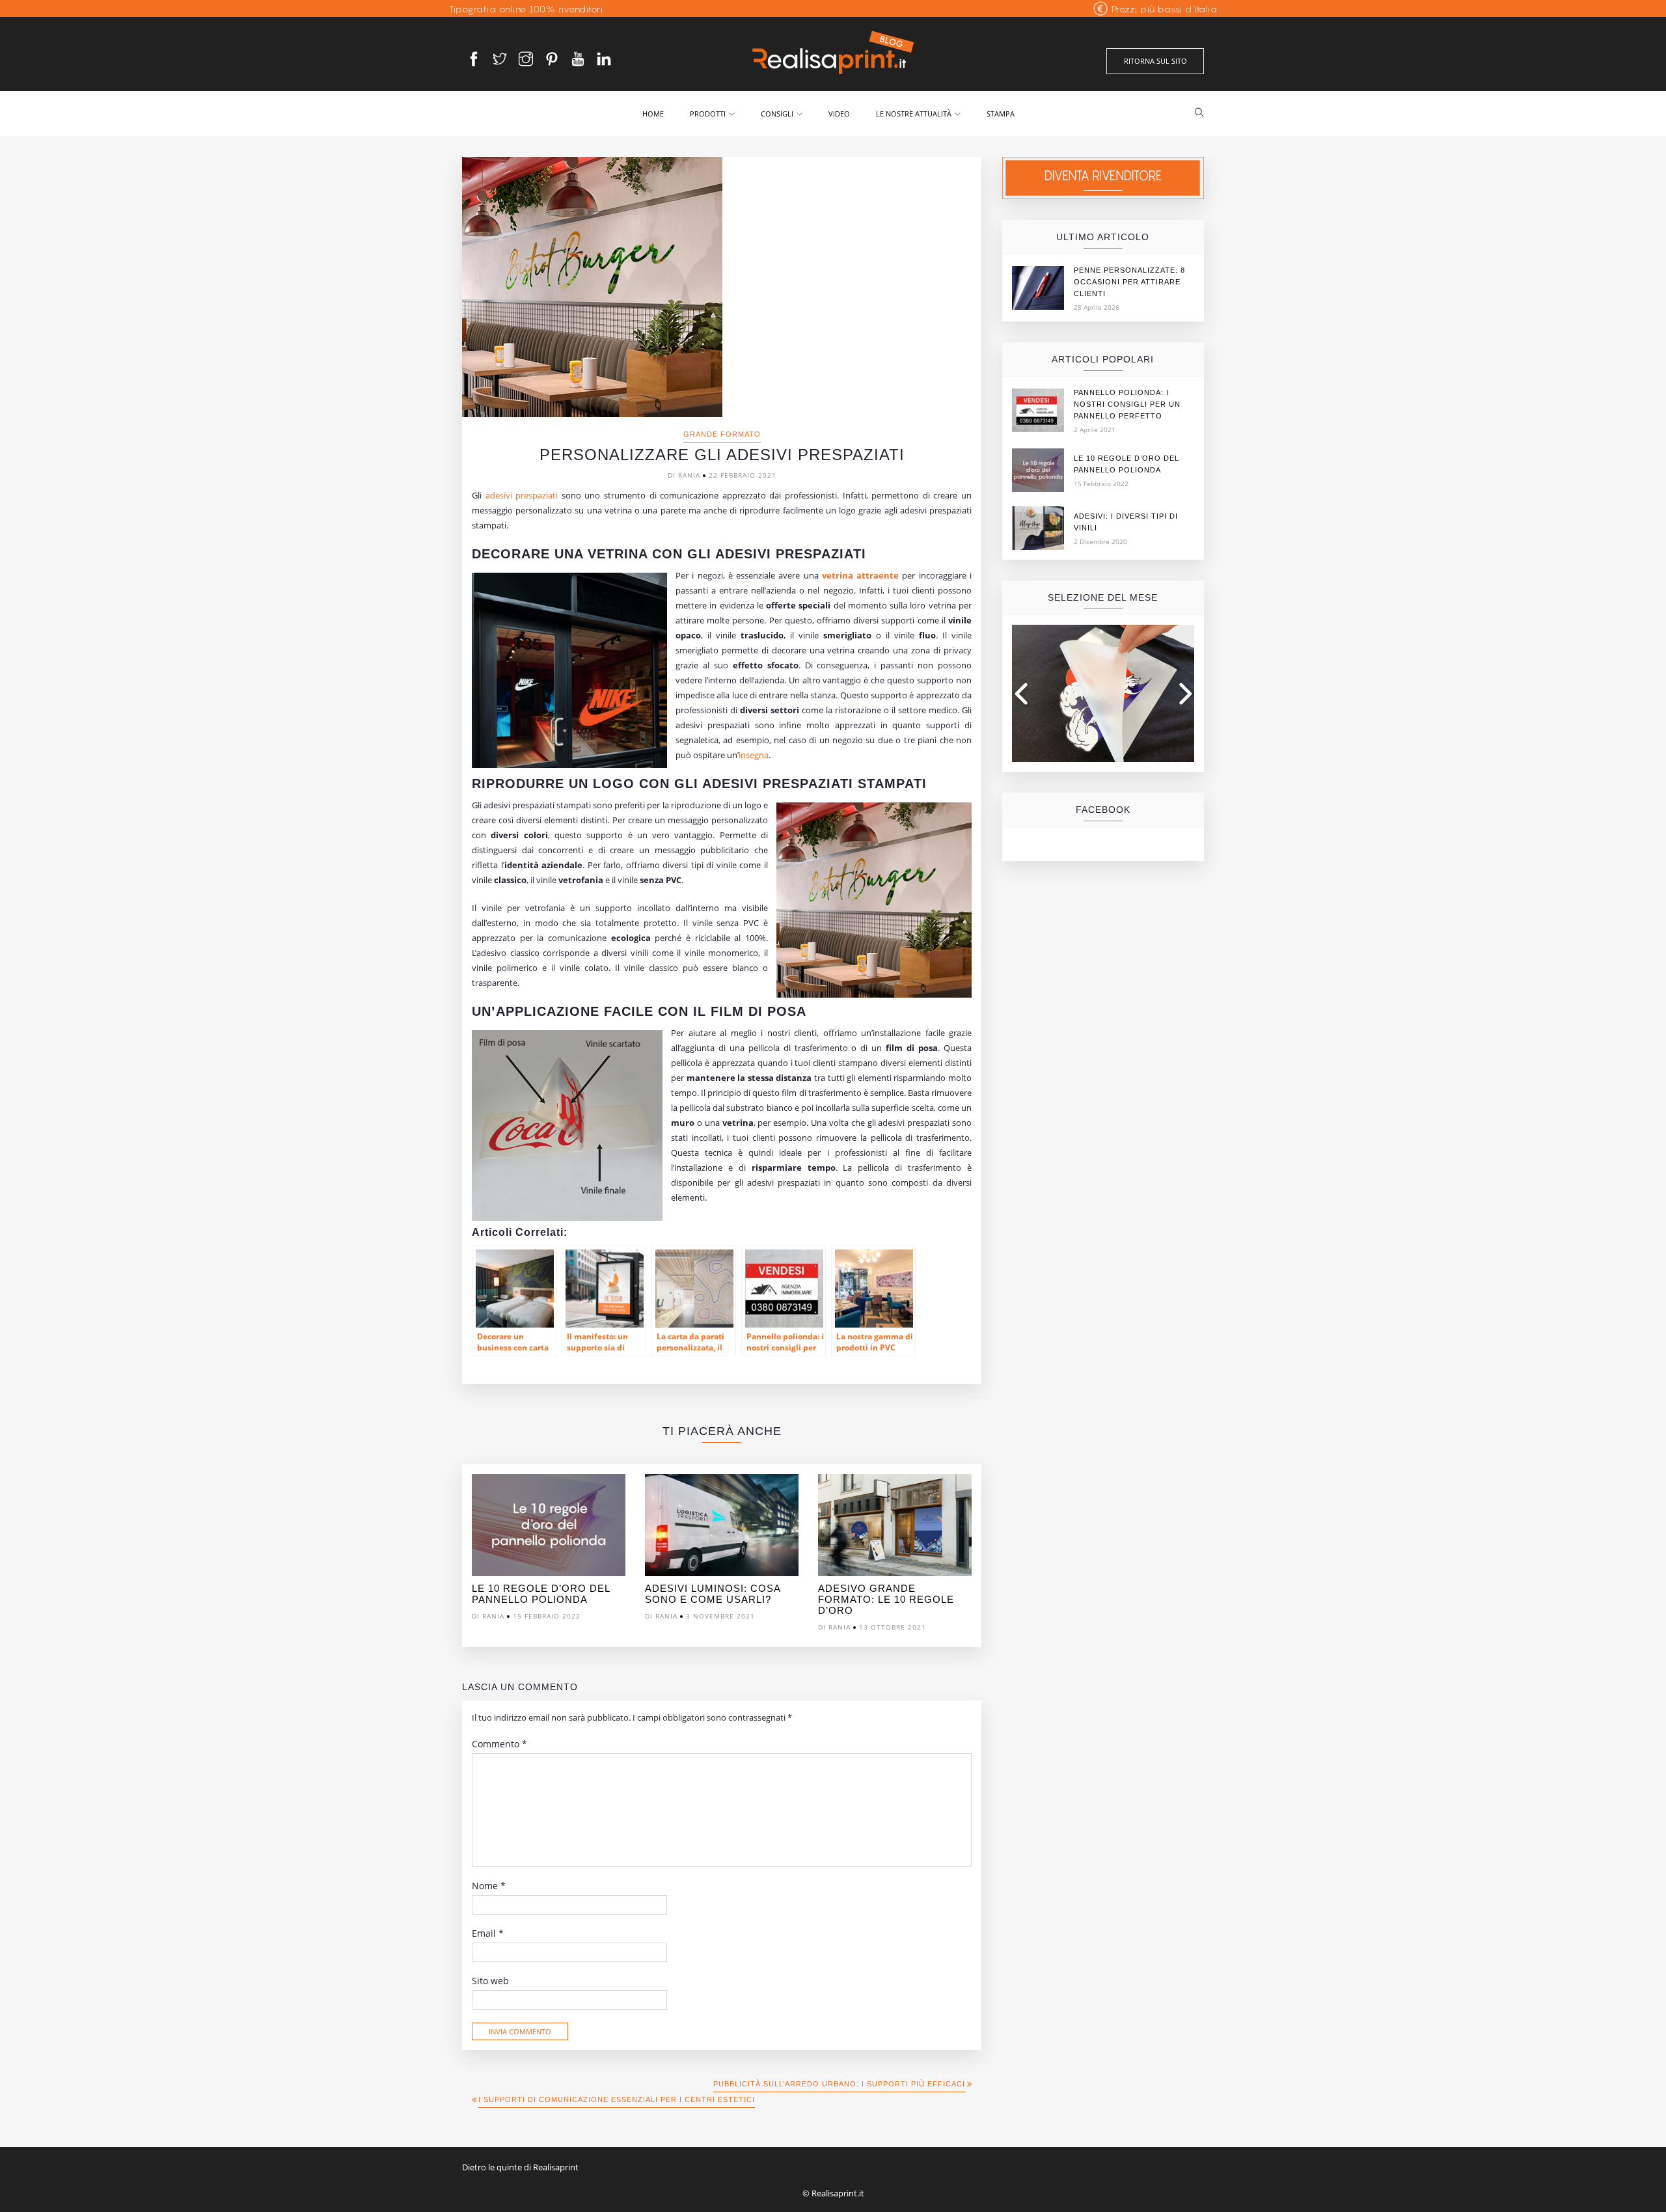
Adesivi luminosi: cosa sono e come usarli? (713, 1594)
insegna (754, 755)
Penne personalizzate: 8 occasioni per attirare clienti (1129, 282)
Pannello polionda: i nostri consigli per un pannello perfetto (1127, 404)
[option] (549, 1550)
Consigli (777, 114)
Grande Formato (722, 434)
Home (653, 114)
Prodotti (708, 114)
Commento (499, 1744)
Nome (489, 1886)
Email (488, 1933)
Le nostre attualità (914, 114)
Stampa (1001, 114)
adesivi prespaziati (522, 495)
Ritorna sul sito (1155, 61)
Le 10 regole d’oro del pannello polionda (541, 1594)
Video (839, 114)
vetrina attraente (860, 575)
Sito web (490, 1981)
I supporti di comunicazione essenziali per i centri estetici (617, 2099)
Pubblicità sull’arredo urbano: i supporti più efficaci (839, 2084)
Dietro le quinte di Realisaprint (520, 2167)
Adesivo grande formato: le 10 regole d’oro (886, 1599)
